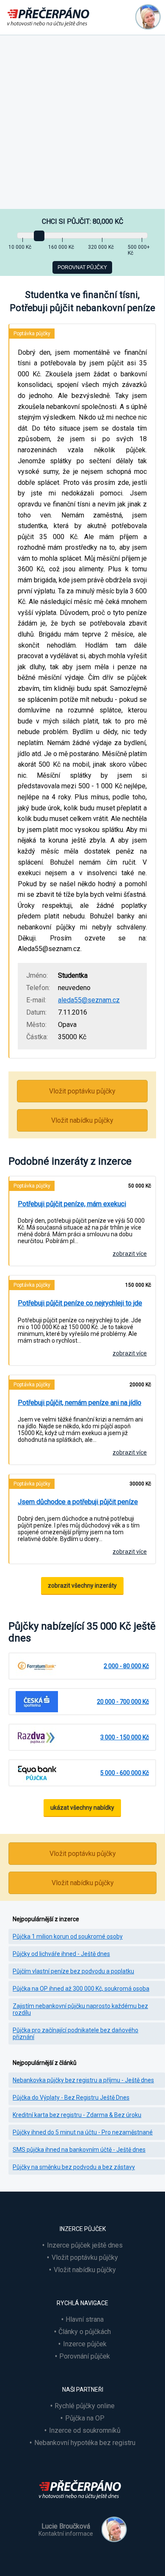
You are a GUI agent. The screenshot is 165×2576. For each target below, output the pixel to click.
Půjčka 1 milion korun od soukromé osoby (68, 1936)
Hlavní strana (85, 2319)
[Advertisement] (82, 122)
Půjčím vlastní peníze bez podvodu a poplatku (73, 1971)
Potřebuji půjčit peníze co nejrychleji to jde (80, 1303)
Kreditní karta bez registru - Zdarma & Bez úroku (77, 2115)
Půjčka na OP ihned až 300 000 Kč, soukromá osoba (81, 1989)
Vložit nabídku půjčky (82, 1120)
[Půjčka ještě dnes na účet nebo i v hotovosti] (82, 2504)
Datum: (36, 1012)
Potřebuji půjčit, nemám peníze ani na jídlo (80, 1403)
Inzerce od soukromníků (85, 2430)
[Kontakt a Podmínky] (148, 17)
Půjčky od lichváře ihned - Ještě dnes (61, 1954)
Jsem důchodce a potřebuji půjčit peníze (78, 1502)
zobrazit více (130, 1254)
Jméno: (37, 975)
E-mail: (36, 1000)
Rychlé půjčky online (85, 2406)
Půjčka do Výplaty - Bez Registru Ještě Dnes (71, 2098)
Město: (36, 1025)
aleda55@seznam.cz (89, 1000)
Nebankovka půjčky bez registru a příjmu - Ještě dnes (83, 2080)
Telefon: (38, 988)
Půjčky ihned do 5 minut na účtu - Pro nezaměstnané (83, 2132)
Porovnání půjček (85, 2356)
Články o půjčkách (85, 2332)
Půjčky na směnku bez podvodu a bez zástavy (74, 2167)
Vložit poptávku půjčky (82, 1091)
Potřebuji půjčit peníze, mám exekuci (72, 1204)
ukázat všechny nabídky (82, 1808)
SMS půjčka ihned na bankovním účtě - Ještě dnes (79, 2150)
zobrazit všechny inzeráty (82, 1586)
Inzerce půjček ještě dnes (85, 2245)
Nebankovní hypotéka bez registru (85, 2443)
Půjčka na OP (85, 2418)
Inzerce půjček (85, 2344)
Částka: (37, 1037)
